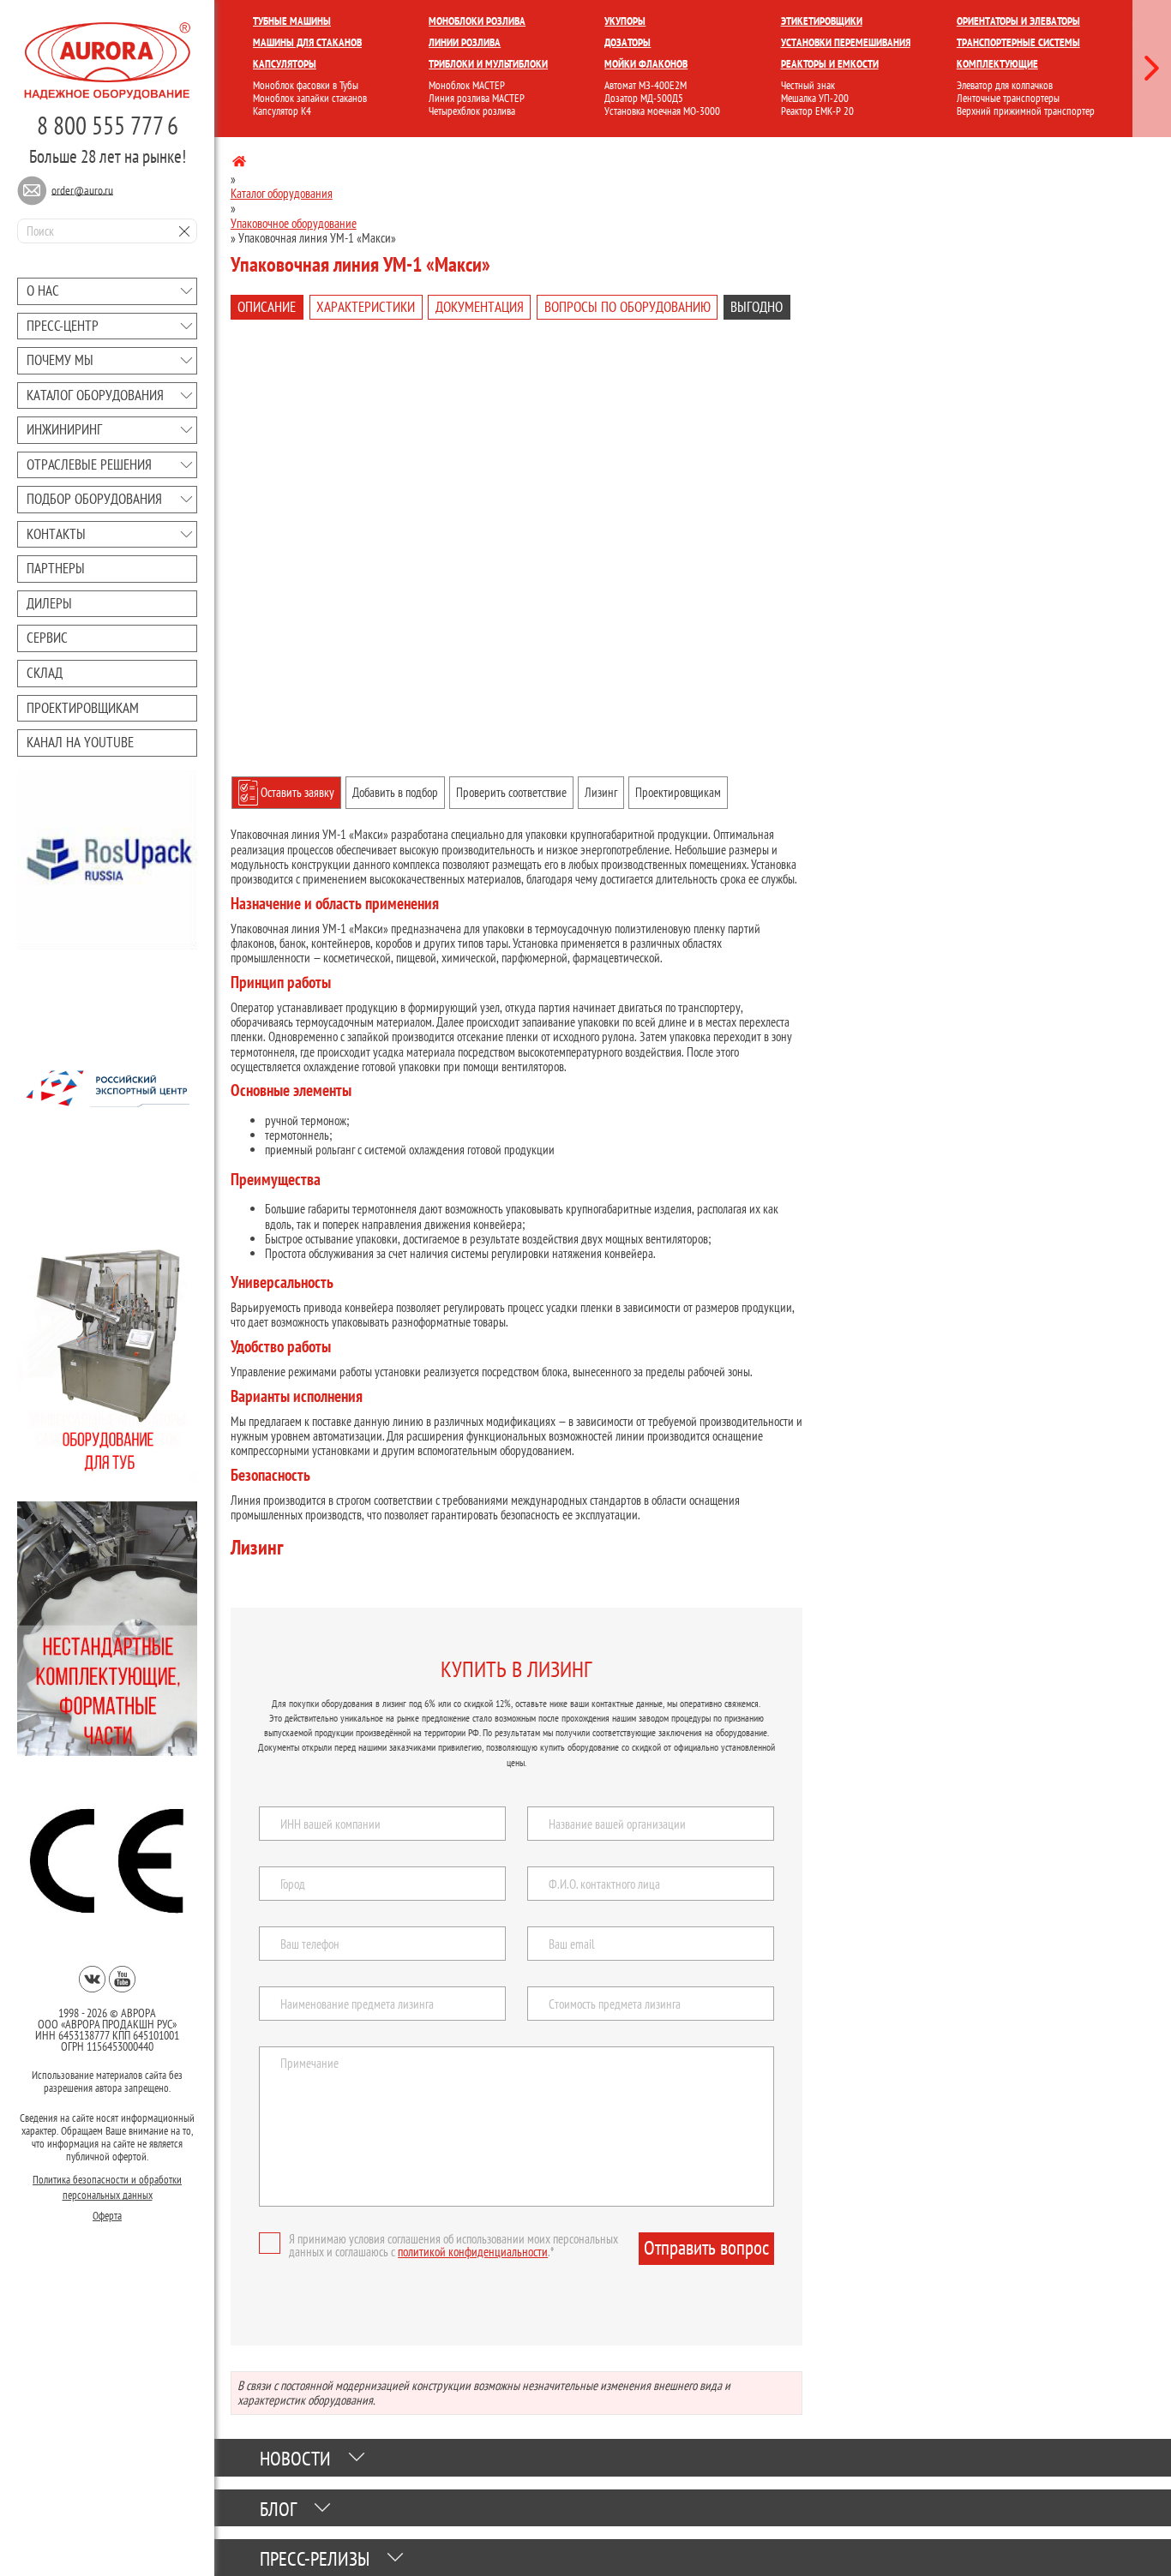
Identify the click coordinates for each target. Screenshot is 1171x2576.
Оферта (107, 2211)
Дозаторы (628, 42)
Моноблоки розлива (477, 21)
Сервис (47, 638)
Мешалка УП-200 (815, 98)
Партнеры (56, 568)
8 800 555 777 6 (108, 125)
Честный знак (808, 85)
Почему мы (60, 360)
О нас (43, 291)
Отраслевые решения (89, 464)
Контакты (56, 534)
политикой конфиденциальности (473, 2252)
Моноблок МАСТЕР (467, 85)
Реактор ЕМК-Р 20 (817, 111)
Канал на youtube (80, 742)
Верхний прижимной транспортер (1026, 111)
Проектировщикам (83, 708)
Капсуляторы (285, 64)
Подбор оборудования (94, 499)
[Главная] (239, 164)
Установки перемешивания (846, 42)
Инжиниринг (64, 429)
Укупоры (625, 21)
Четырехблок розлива (472, 111)
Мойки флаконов (646, 64)
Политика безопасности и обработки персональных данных (107, 2182)
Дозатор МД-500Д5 (644, 98)
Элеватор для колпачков (1005, 85)
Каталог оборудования (95, 395)
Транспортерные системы (1018, 42)
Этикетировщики (822, 21)
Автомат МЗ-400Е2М (646, 85)
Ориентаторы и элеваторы (1018, 21)
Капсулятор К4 (282, 111)
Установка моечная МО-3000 (662, 111)
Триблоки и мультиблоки (488, 64)
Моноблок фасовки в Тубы (306, 85)
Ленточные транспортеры (1008, 98)
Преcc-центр (63, 326)
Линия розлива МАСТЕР (477, 98)
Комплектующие (997, 64)
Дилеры (49, 603)
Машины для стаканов (307, 42)
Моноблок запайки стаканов (310, 98)
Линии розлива (465, 42)
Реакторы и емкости (830, 64)
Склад (45, 673)
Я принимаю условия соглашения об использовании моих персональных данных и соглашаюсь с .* (453, 2245)
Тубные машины (292, 21)
